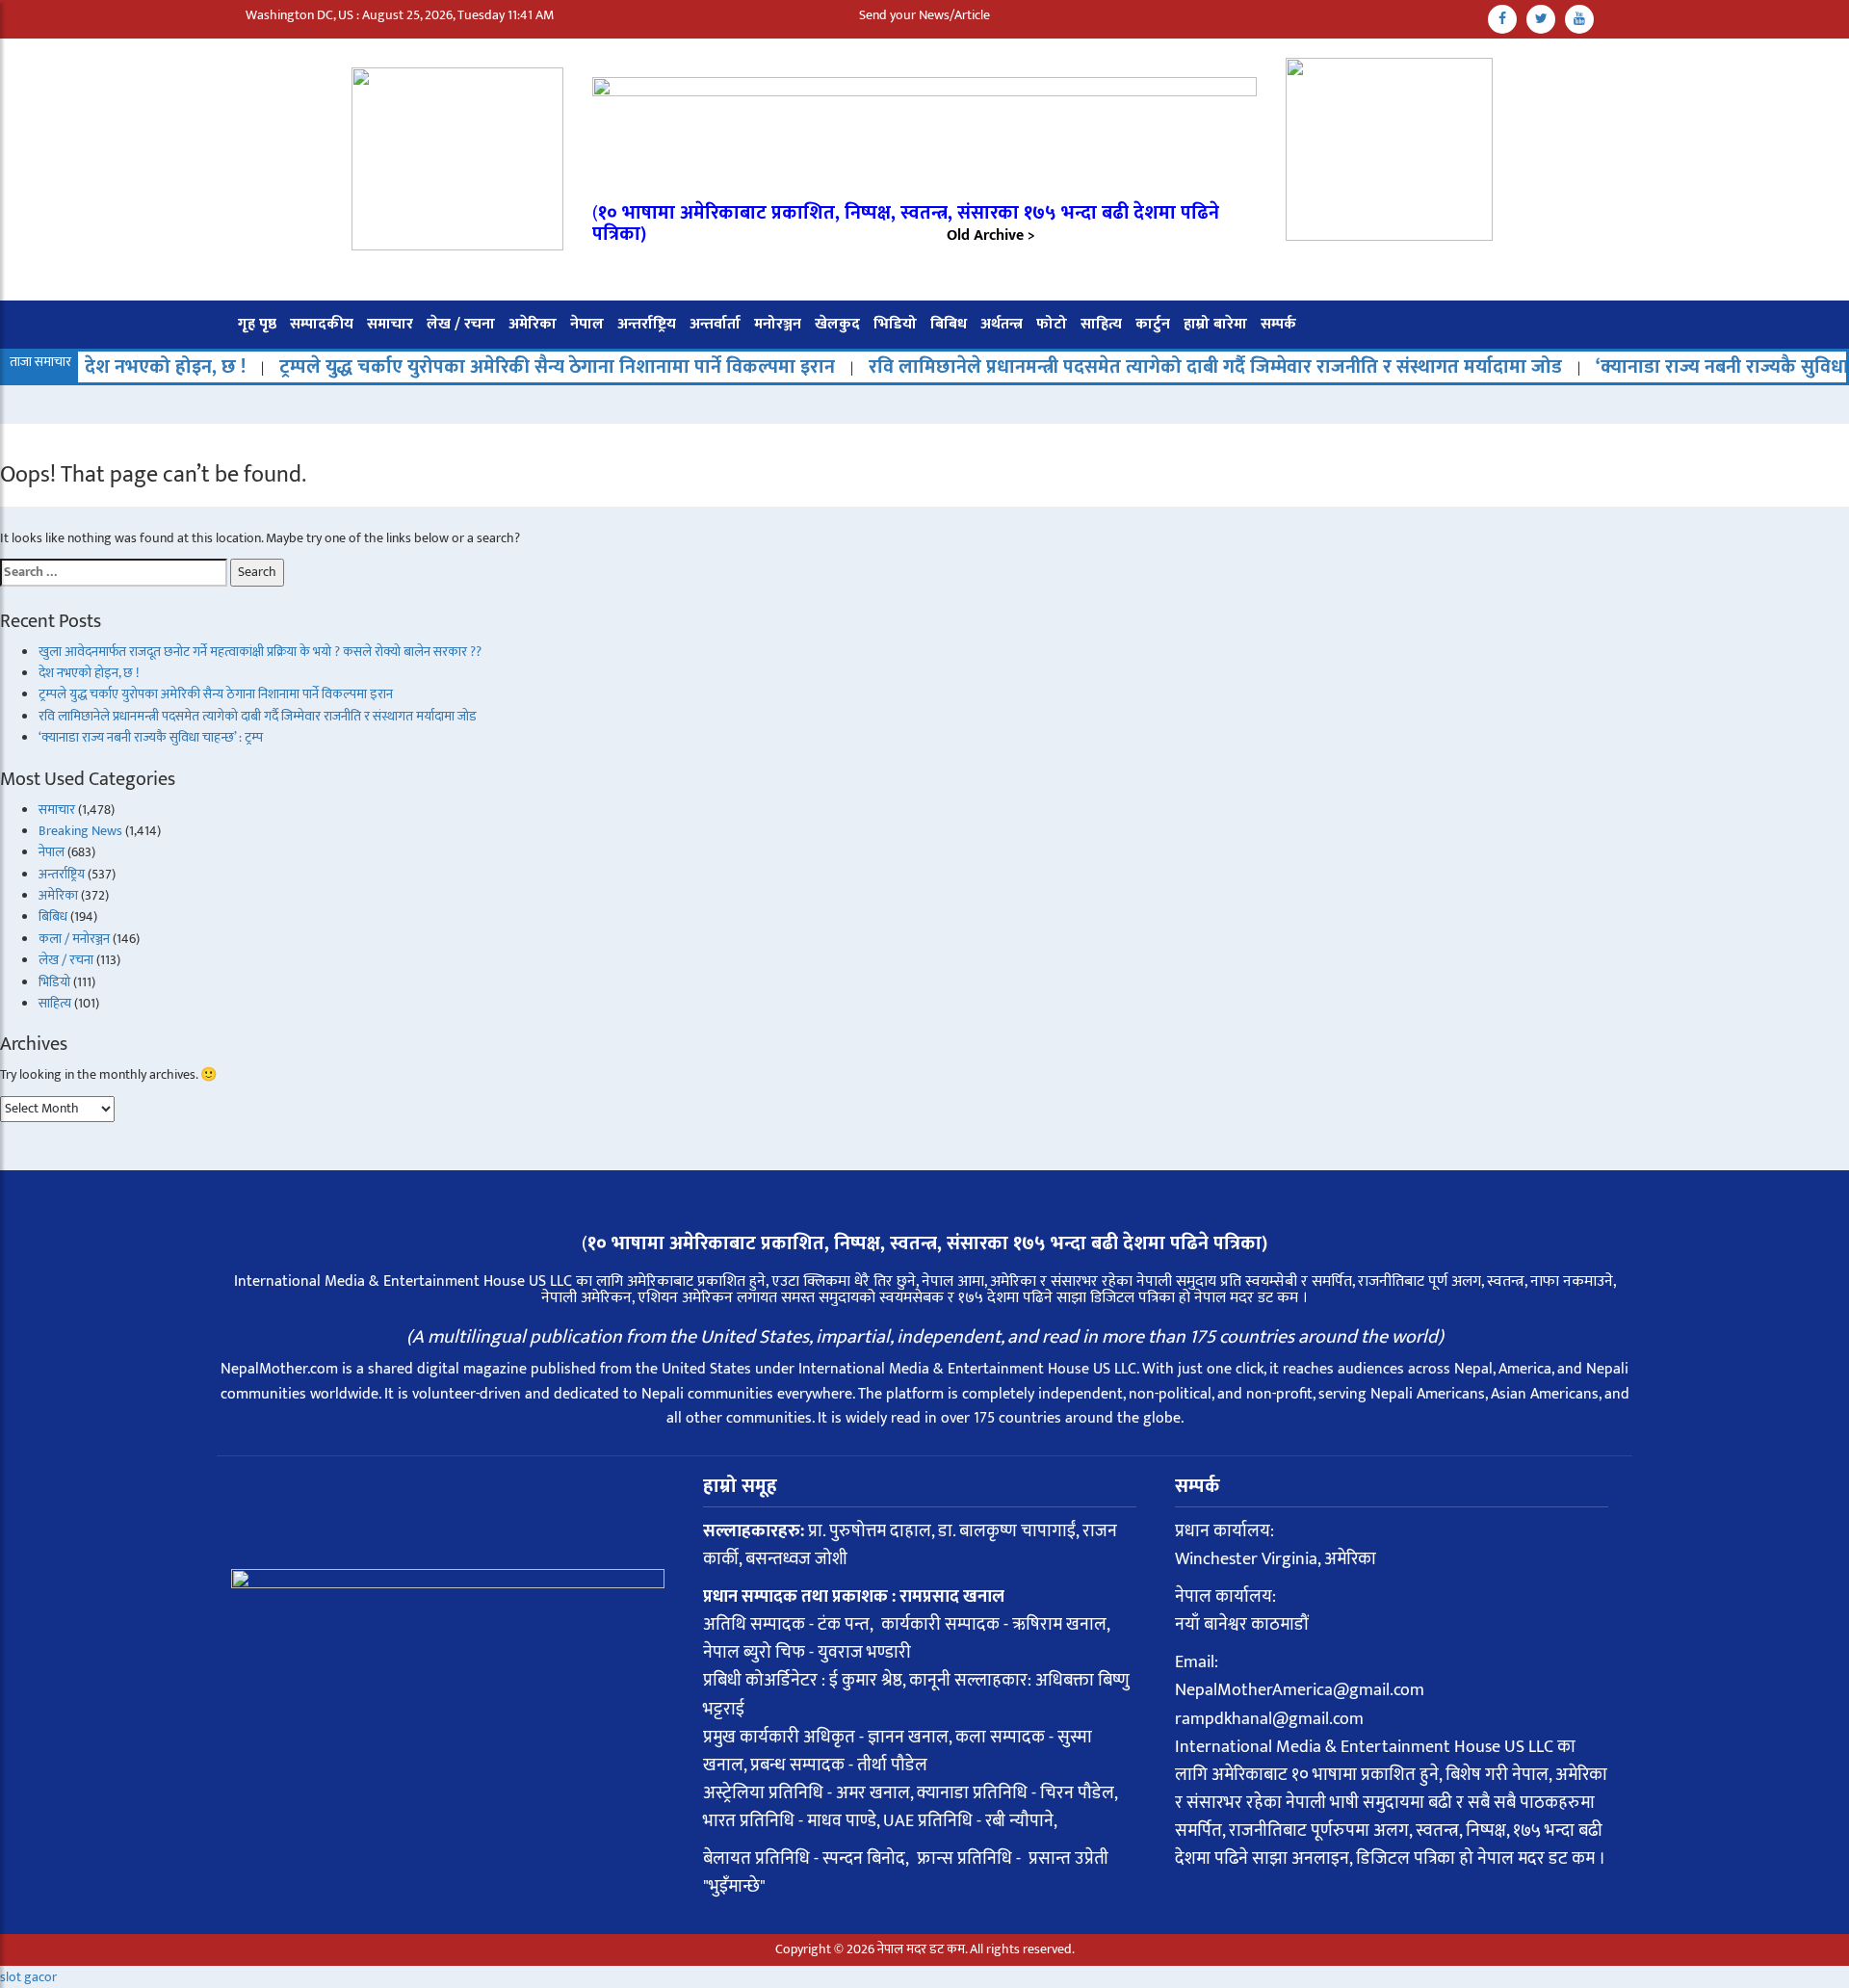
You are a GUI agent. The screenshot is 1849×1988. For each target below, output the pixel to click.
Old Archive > (991, 235)
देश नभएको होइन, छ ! (101, 367)
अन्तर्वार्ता (715, 324)
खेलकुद (837, 324)
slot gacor (28, 1977)
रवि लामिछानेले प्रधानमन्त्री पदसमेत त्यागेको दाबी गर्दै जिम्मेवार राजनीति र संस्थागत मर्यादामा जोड (1151, 367)
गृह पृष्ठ (257, 324)
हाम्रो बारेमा (1215, 324)
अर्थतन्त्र (1002, 324)
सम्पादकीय (322, 324)
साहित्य (1101, 324)
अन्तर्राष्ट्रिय (647, 324)
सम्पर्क (1278, 324)
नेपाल (587, 324)
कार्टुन (1153, 324)
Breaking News (80, 831)
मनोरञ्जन (778, 324)
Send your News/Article (924, 15)
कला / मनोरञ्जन (74, 939)
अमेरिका (533, 324)
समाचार (390, 324)
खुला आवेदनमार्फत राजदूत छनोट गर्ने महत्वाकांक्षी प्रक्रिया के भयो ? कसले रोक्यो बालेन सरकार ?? (260, 652)
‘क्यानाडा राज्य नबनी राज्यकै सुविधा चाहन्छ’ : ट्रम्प (151, 737)
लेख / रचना (461, 324)
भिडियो (895, 324)
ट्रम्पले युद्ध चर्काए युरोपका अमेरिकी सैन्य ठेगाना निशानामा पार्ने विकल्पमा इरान (493, 367)
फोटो (1052, 324)
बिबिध (949, 324)
